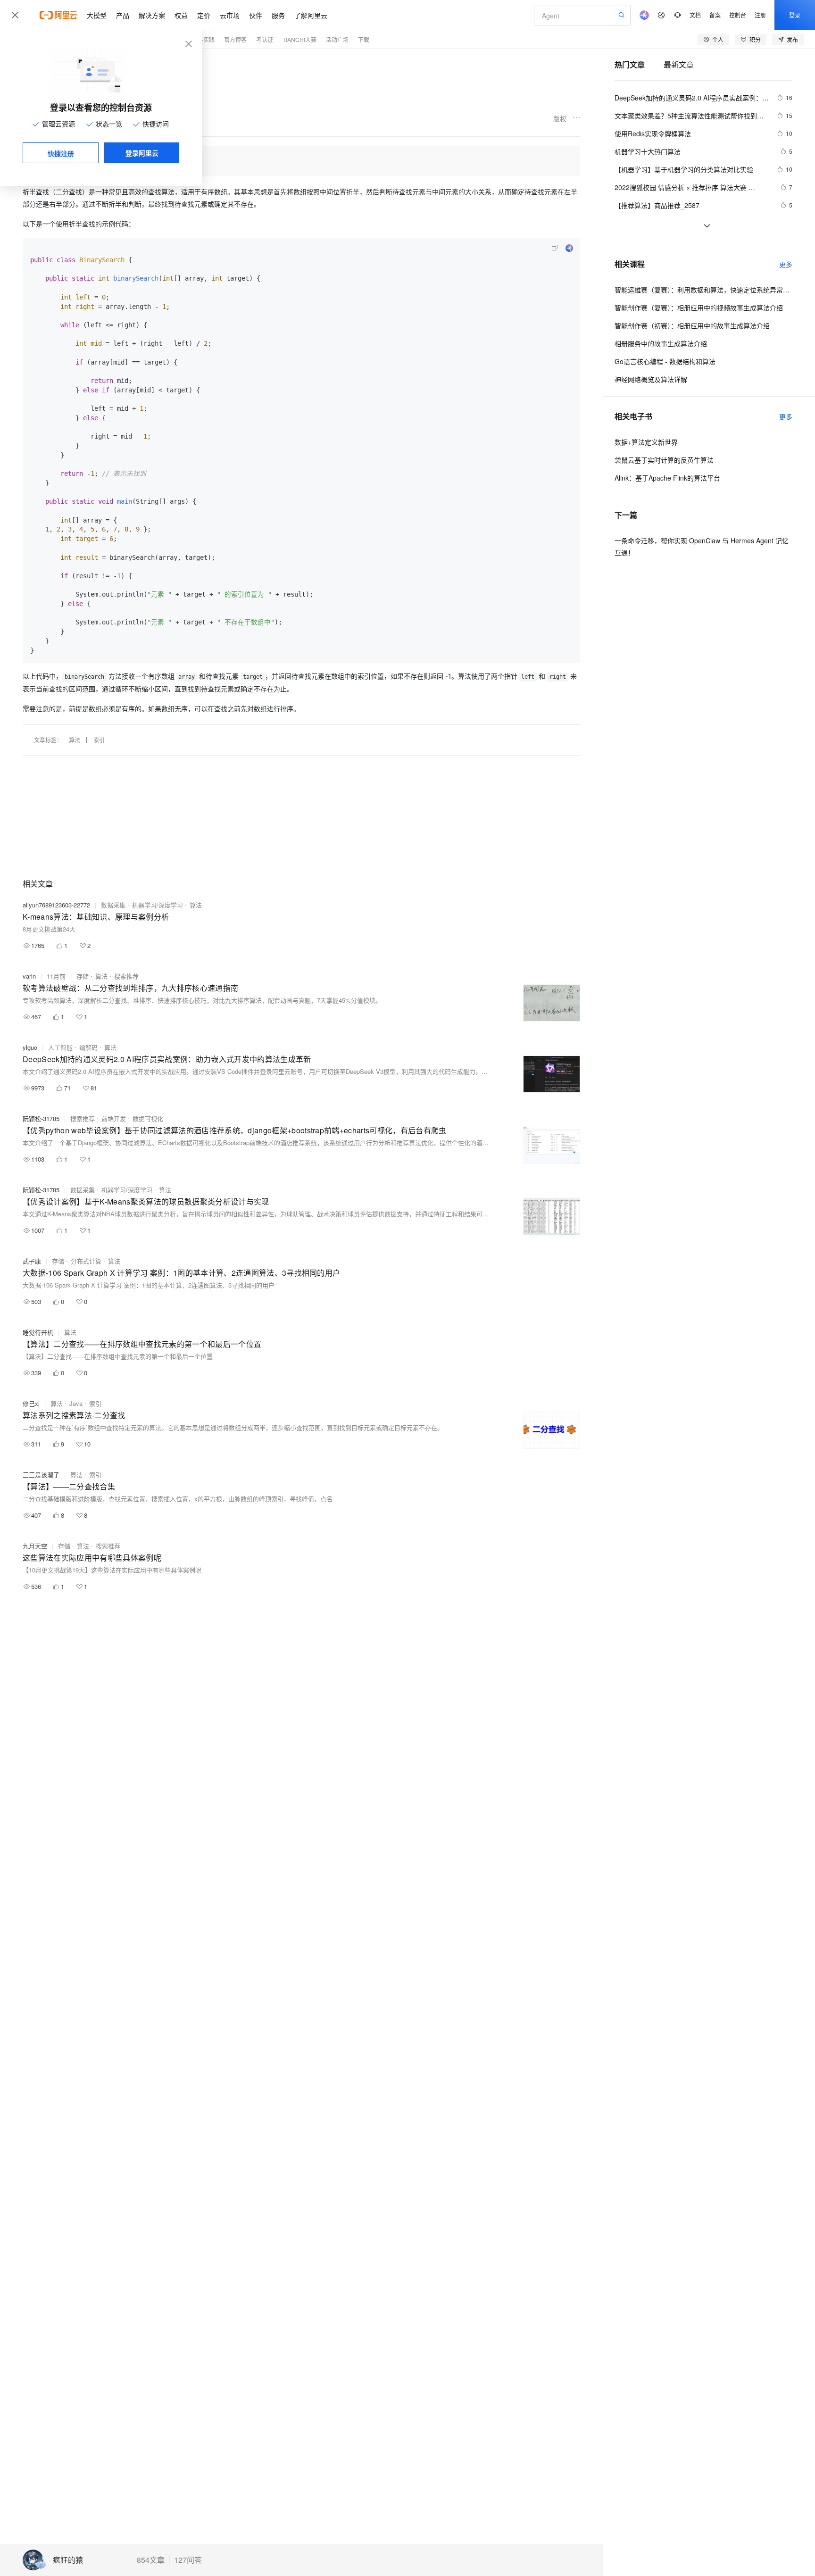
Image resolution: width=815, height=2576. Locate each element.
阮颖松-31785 (41, 1118)
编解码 (88, 1047)
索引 (99, 740)
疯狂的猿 (68, 2560)
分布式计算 (86, 1261)
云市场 (230, 15)
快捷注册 (61, 153)
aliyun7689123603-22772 (56, 905)
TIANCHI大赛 (299, 39)
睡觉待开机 (38, 1332)
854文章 (151, 2560)
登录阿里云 (142, 153)
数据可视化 (148, 1118)
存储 (83, 976)
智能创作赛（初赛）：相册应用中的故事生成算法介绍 (692, 325)
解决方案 (152, 15)
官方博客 (235, 39)
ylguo (30, 1047)
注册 (760, 15)
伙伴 (256, 15)
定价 (204, 15)
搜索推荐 (126, 976)
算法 (75, 740)
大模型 (97, 15)
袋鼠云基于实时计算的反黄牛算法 (664, 460)
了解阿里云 (311, 15)
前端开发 (114, 1118)
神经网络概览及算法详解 (651, 379)
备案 (715, 15)
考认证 (265, 39)
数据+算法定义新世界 (646, 442)
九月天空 (35, 1546)
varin (29, 976)
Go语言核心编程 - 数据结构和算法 (665, 361)
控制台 (738, 15)
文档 (695, 15)
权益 (181, 15)
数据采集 (113, 905)
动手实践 (203, 39)
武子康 (32, 1261)
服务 (278, 15)
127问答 (188, 2560)
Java (76, 1403)
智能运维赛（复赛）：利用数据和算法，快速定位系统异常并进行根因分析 (703, 290)
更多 (786, 264)
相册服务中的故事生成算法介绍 (661, 343)
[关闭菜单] (15, 15)
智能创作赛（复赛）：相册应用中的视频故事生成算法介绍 (699, 307)
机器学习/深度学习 (158, 905)
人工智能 (60, 1047)
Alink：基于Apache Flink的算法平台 (667, 478)
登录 (795, 15)
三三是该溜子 (41, 1475)
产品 (123, 15)
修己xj (31, 1403)
